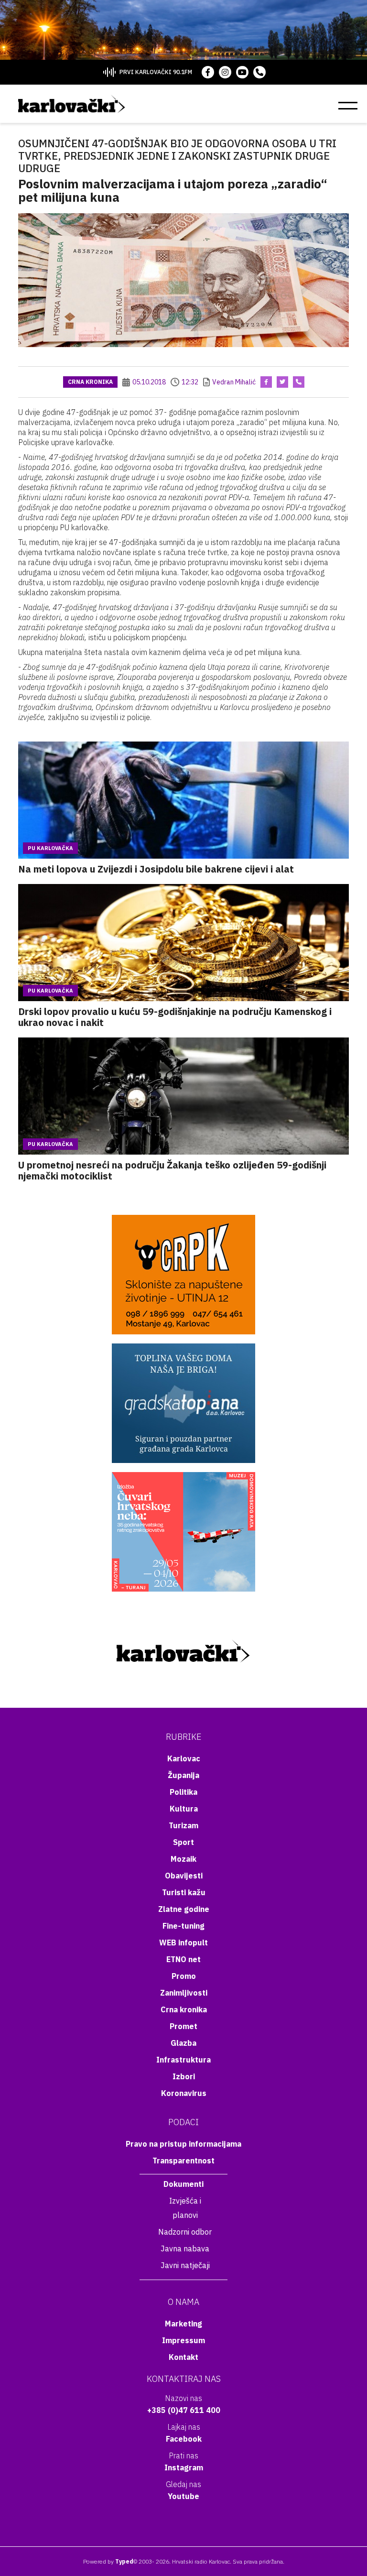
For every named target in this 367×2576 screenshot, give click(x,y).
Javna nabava (185, 2249)
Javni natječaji (185, 2265)
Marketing (183, 2324)
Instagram (184, 2467)
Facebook (184, 2439)
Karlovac (184, 1758)
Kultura (184, 1809)
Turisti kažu (184, 1892)
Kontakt (183, 2357)
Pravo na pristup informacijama (183, 2144)
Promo (184, 1976)
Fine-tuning (183, 1926)
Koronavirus (184, 2093)
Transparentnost (183, 2161)
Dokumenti (183, 2184)
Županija (183, 1775)
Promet (183, 2026)
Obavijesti (184, 1876)
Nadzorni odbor (185, 2232)
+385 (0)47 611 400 (184, 2410)
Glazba (183, 2043)
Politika (183, 1792)
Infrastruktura (183, 2060)
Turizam (183, 1825)
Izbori (184, 2076)
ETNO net (183, 1959)
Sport (183, 1842)
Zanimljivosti (184, 1993)
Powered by (108, 2561)
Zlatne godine (184, 1909)
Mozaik (183, 1859)
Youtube (183, 2496)
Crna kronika (90, 382)
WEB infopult (183, 1943)
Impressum (183, 2340)
